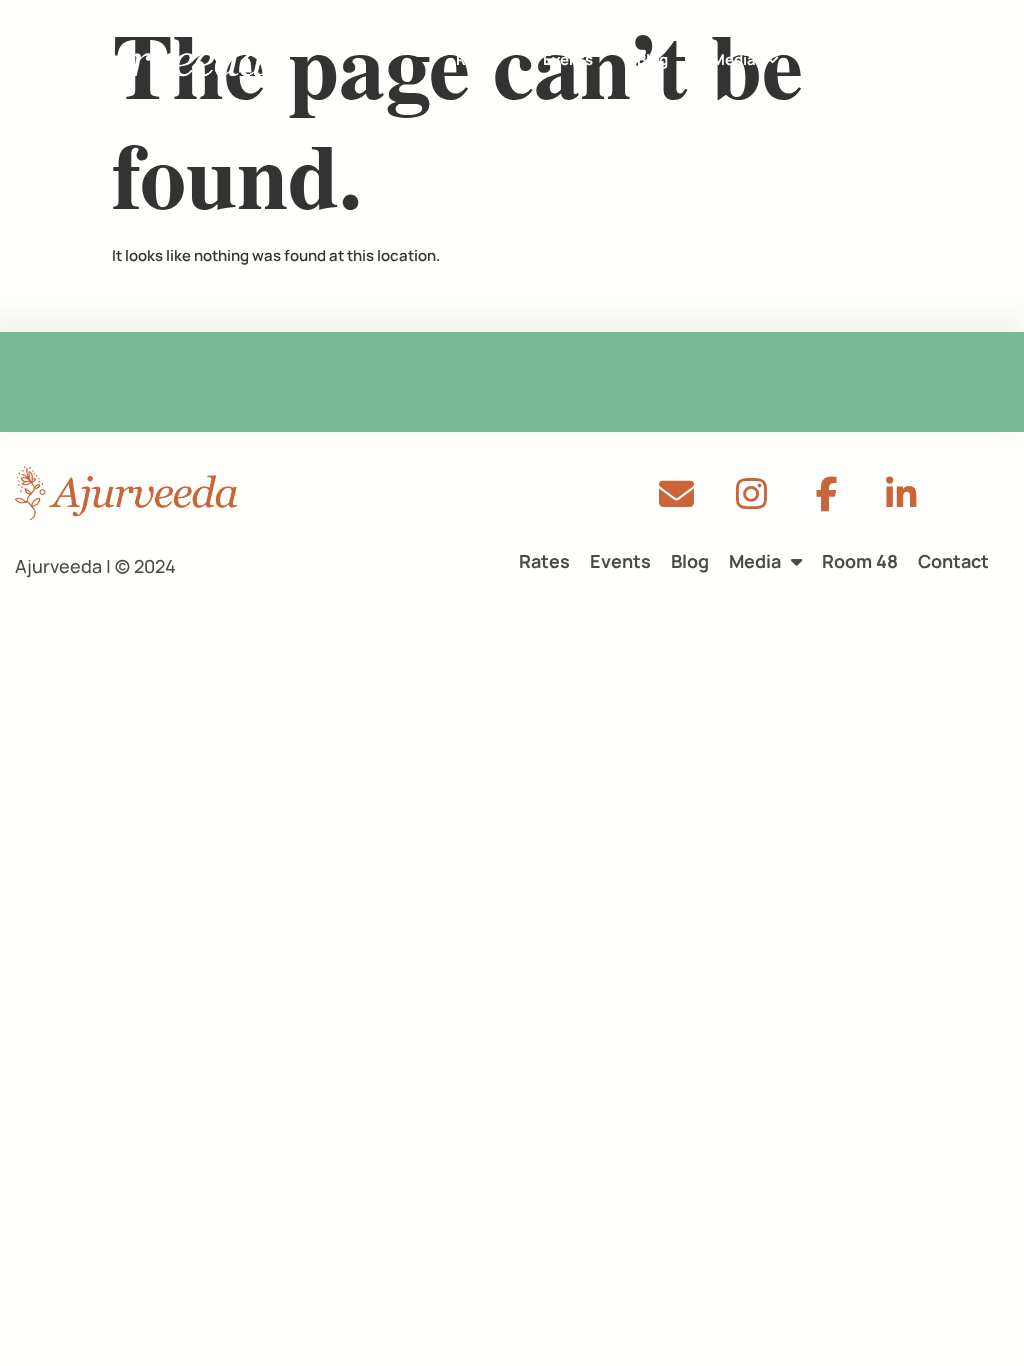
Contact (853, 59)
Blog (652, 59)
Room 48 (860, 561)
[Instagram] (751, 494)
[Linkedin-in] (901, 494)
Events (568, 59)
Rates (477, 59)
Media (734, 59)
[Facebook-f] (826, 494)
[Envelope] (676, 494)
